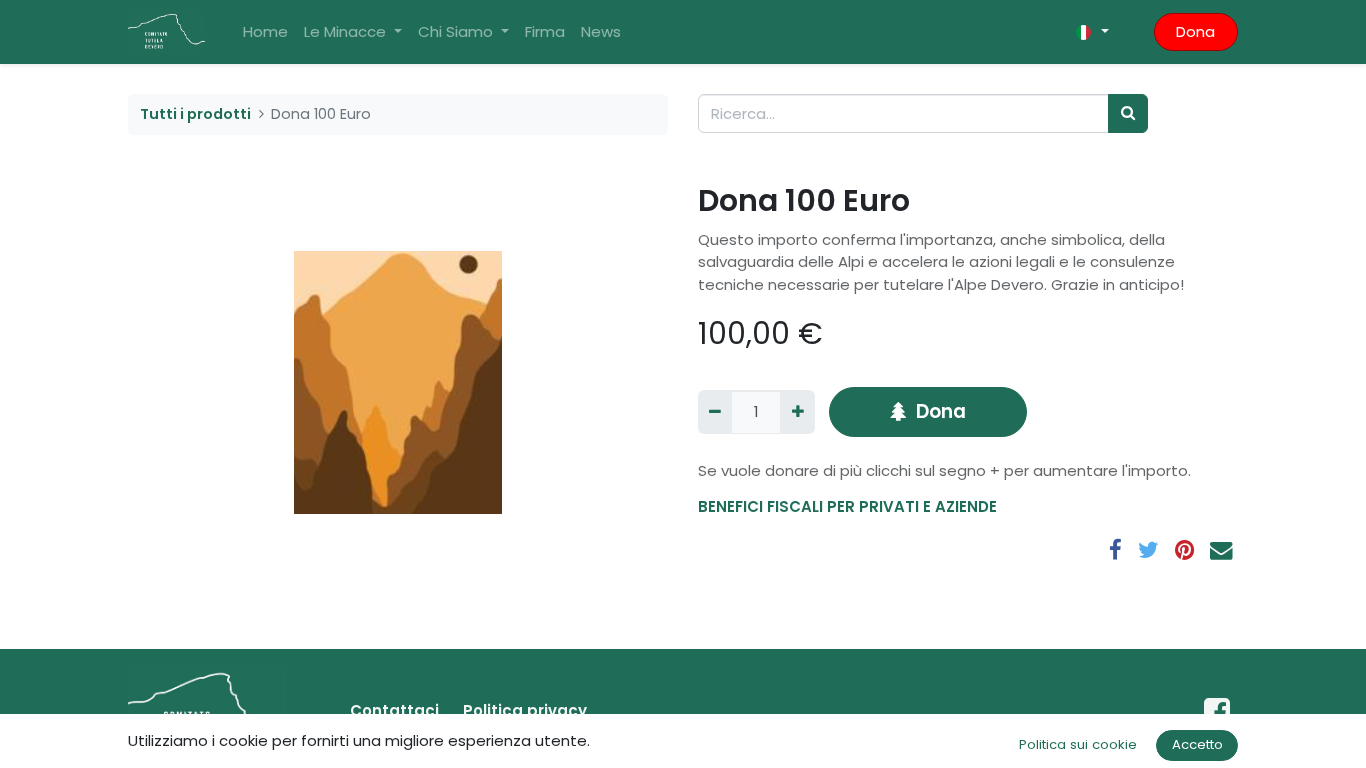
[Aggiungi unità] (797, 412)
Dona (1195, 31)
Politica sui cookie (1078, 744)
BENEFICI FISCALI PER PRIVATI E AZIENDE (847, 506)
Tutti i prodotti (195, 114)
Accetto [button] (1197, 744)
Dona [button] (941, 411)
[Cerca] (1128, 113)
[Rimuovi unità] (715, 412)
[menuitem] (265, 32)
